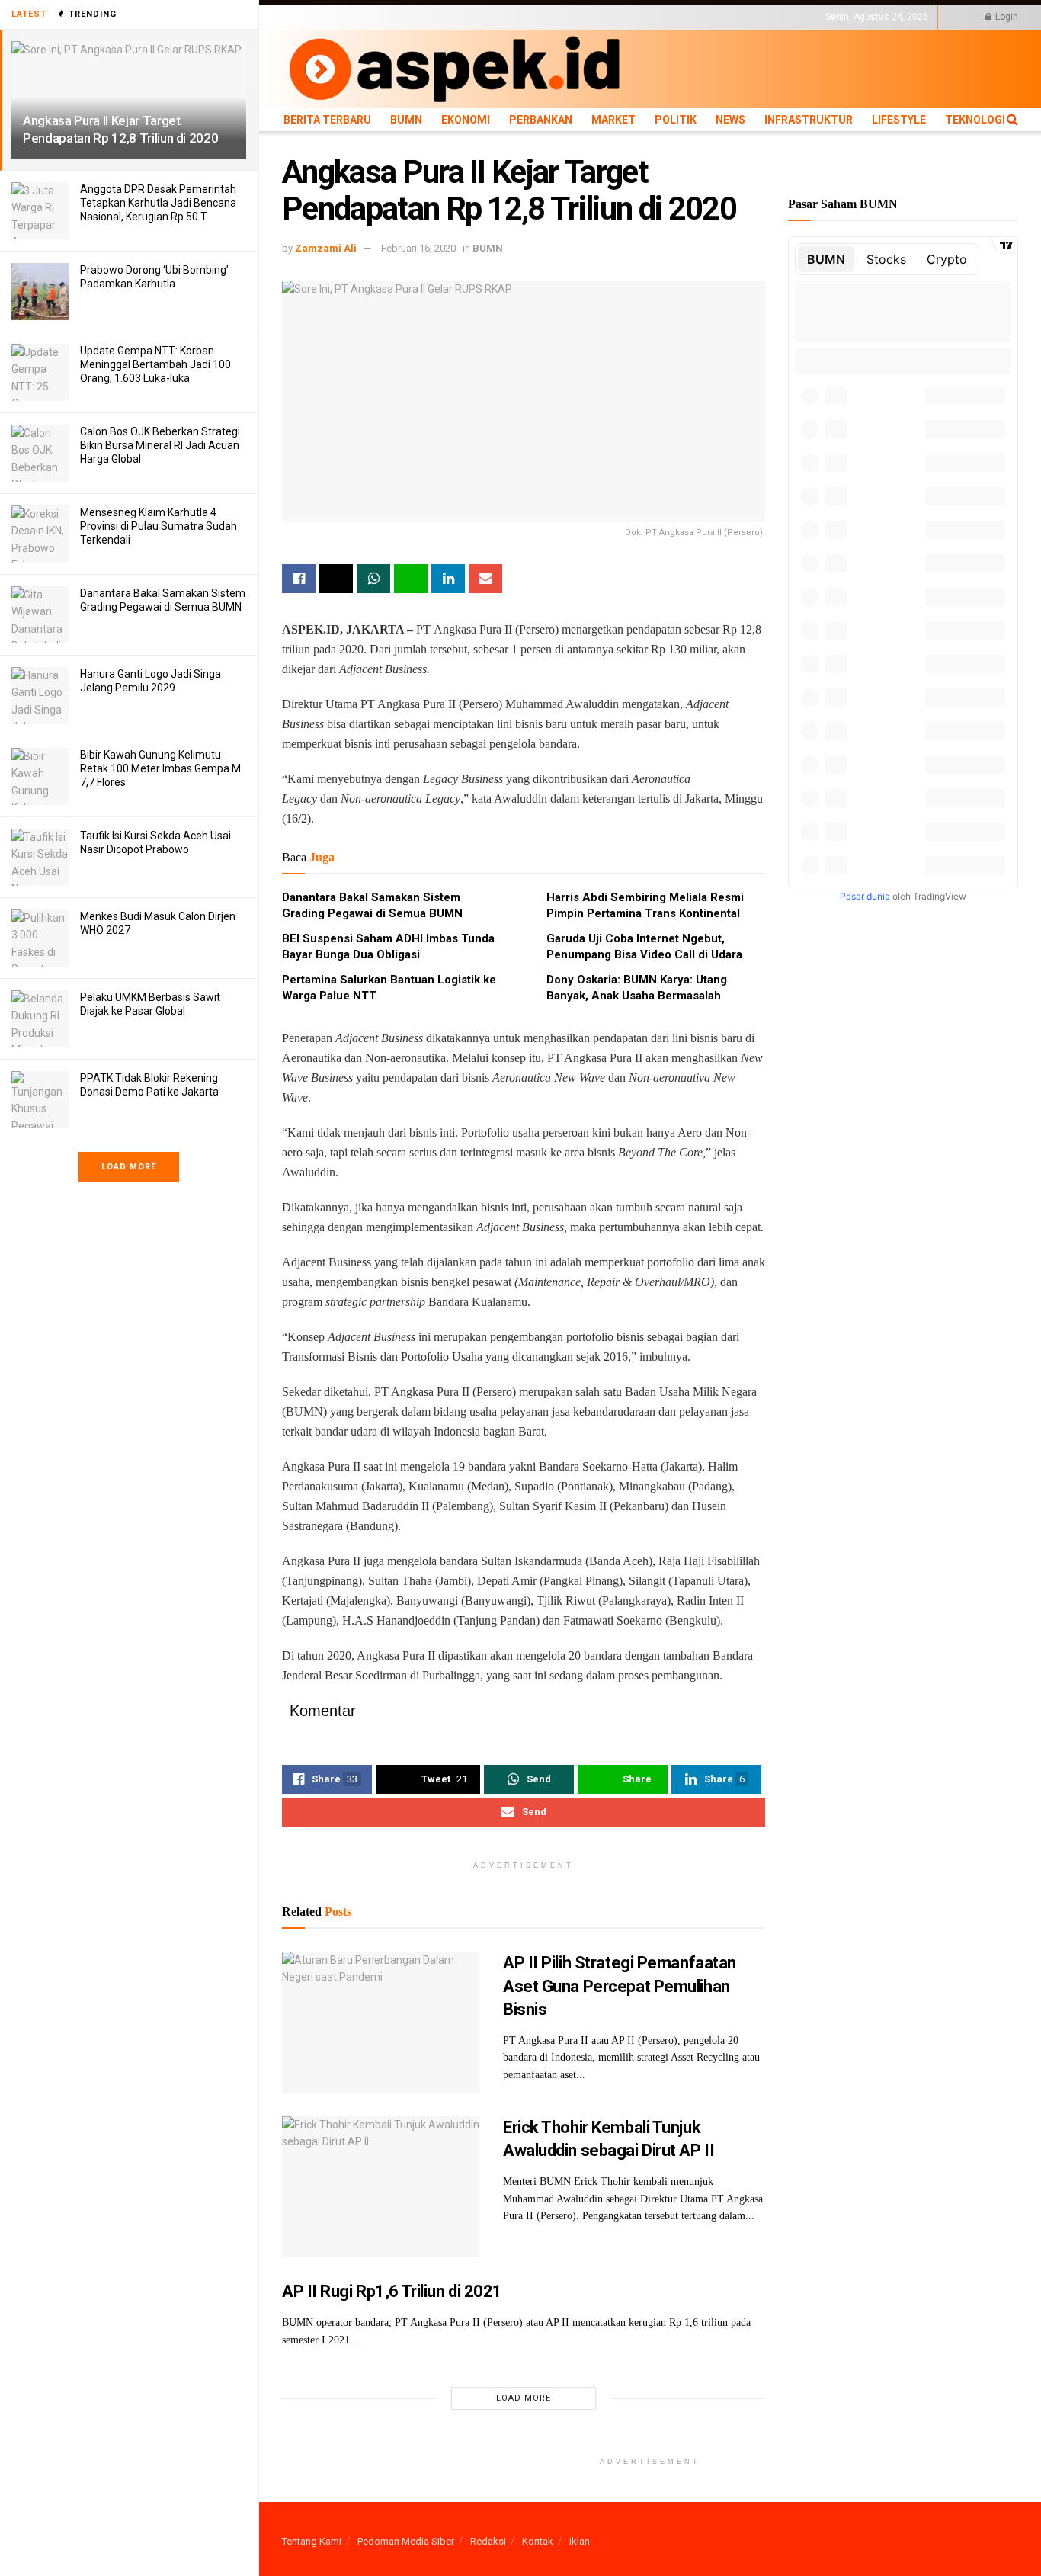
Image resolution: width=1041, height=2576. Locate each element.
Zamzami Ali (326, 248)
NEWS (611, 17)
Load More (129, 1167)
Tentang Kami (312, 2541)
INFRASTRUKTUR (668, 17)
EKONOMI (421, 17)
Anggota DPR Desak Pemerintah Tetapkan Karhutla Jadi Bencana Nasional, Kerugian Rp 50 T (158, 203)
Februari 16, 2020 (418, 248)
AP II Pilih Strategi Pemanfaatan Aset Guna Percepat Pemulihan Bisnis (620, 1986)
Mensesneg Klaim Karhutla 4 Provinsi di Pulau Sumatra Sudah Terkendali (159, 526)
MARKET (530, 17)
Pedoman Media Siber (406, 2541)
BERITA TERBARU (319, 17)
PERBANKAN (477, 17)
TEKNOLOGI (789, 17)
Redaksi (488, 2541)
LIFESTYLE (734, 17)
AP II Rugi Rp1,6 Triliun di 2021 (392, 2291)
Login (1006, 17)
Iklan (580, 2541)
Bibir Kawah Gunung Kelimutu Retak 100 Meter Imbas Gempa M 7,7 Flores (160, 768)
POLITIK (573, 17)
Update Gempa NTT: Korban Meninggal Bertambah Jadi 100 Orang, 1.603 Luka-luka (155, 364)
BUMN (379, 17)
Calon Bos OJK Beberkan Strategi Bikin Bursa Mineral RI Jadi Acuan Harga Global (160, 445)
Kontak (538, 2541)
